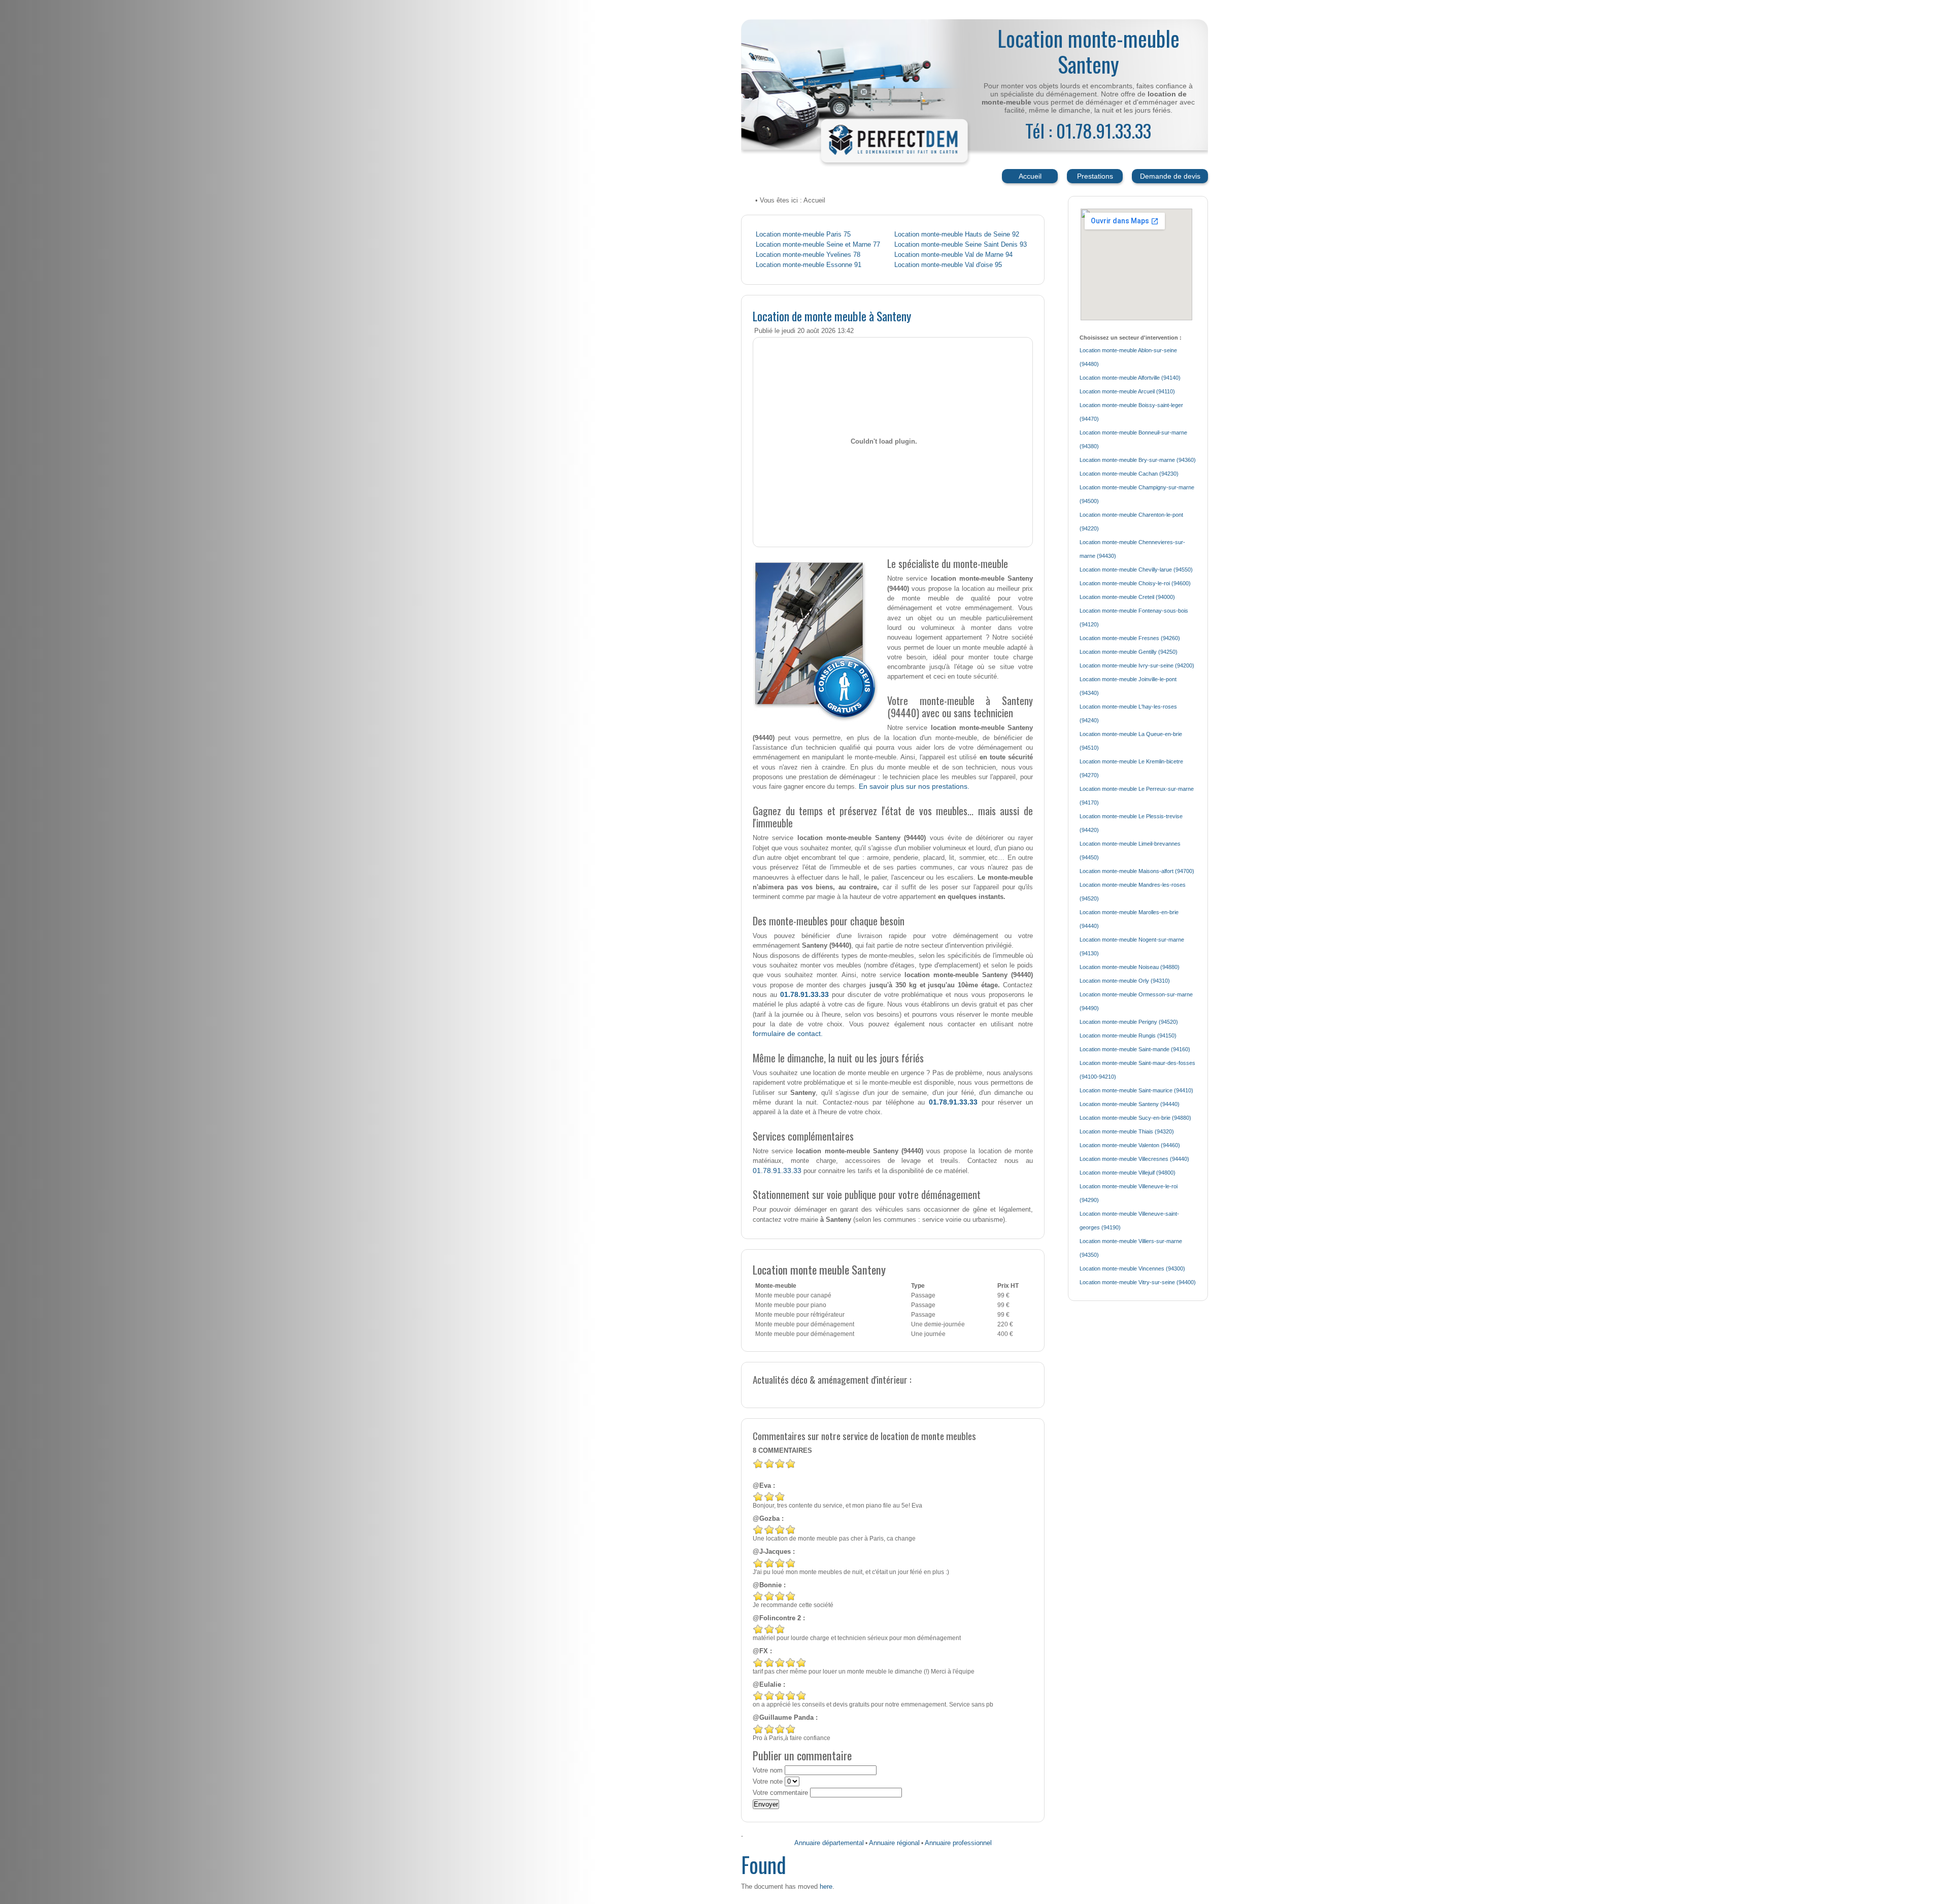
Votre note (768, 1782)
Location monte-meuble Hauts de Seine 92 (957, 235)
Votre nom (768, 1771)
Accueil (1030, 176)
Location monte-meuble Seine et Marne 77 (818, 245)
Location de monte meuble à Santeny (832, 316)
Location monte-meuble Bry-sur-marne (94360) (1138, 460)
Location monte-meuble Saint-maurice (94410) (1136, 1090)
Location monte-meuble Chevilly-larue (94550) (1136, 570)
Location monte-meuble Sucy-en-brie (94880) (1135, 1118)
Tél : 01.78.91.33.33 (1088, 130)
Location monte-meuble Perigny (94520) (1129, 1022)
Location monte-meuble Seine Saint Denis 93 (961, 245)
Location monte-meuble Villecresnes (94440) (1134, 1159)
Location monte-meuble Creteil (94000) (1127, 597)
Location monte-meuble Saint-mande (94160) (1135, 1049)
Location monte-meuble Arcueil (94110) (1127, 391)
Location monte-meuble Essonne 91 (809, 265)
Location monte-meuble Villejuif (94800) (1128, 1173)
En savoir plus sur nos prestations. (914, 786)
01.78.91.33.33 (804, 994)
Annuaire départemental (829, 1843)
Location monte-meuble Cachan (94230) (1129, 474)
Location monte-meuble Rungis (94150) (1128, 1035)
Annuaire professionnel (958, 1843)
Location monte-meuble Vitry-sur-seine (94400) (1138, 1282)
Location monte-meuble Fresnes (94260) (1130, 638)
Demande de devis (1170, 176)
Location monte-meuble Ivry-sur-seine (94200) (1137, 665)
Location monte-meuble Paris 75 (803, 235)
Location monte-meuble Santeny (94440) (1130, 1104)
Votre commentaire (780, 1793)
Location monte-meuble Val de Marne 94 (953, 255)
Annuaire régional (894, 1843)
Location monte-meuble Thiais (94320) (1127, 1131)
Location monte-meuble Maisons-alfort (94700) (1137, 871)
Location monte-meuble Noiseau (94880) (1130, 967)
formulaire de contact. (788, 1033)
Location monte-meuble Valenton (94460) (1130, 1145)
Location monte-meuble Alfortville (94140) (1130, 378)
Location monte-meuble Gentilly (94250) (1129, 652)
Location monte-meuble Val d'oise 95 (948, 265)
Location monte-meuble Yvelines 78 (808, 255)
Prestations (1095, 176)
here (826, 1886)
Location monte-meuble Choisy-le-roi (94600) (1135, 583)
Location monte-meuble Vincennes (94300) (1132, 1268)
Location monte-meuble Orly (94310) (1125, 981)
